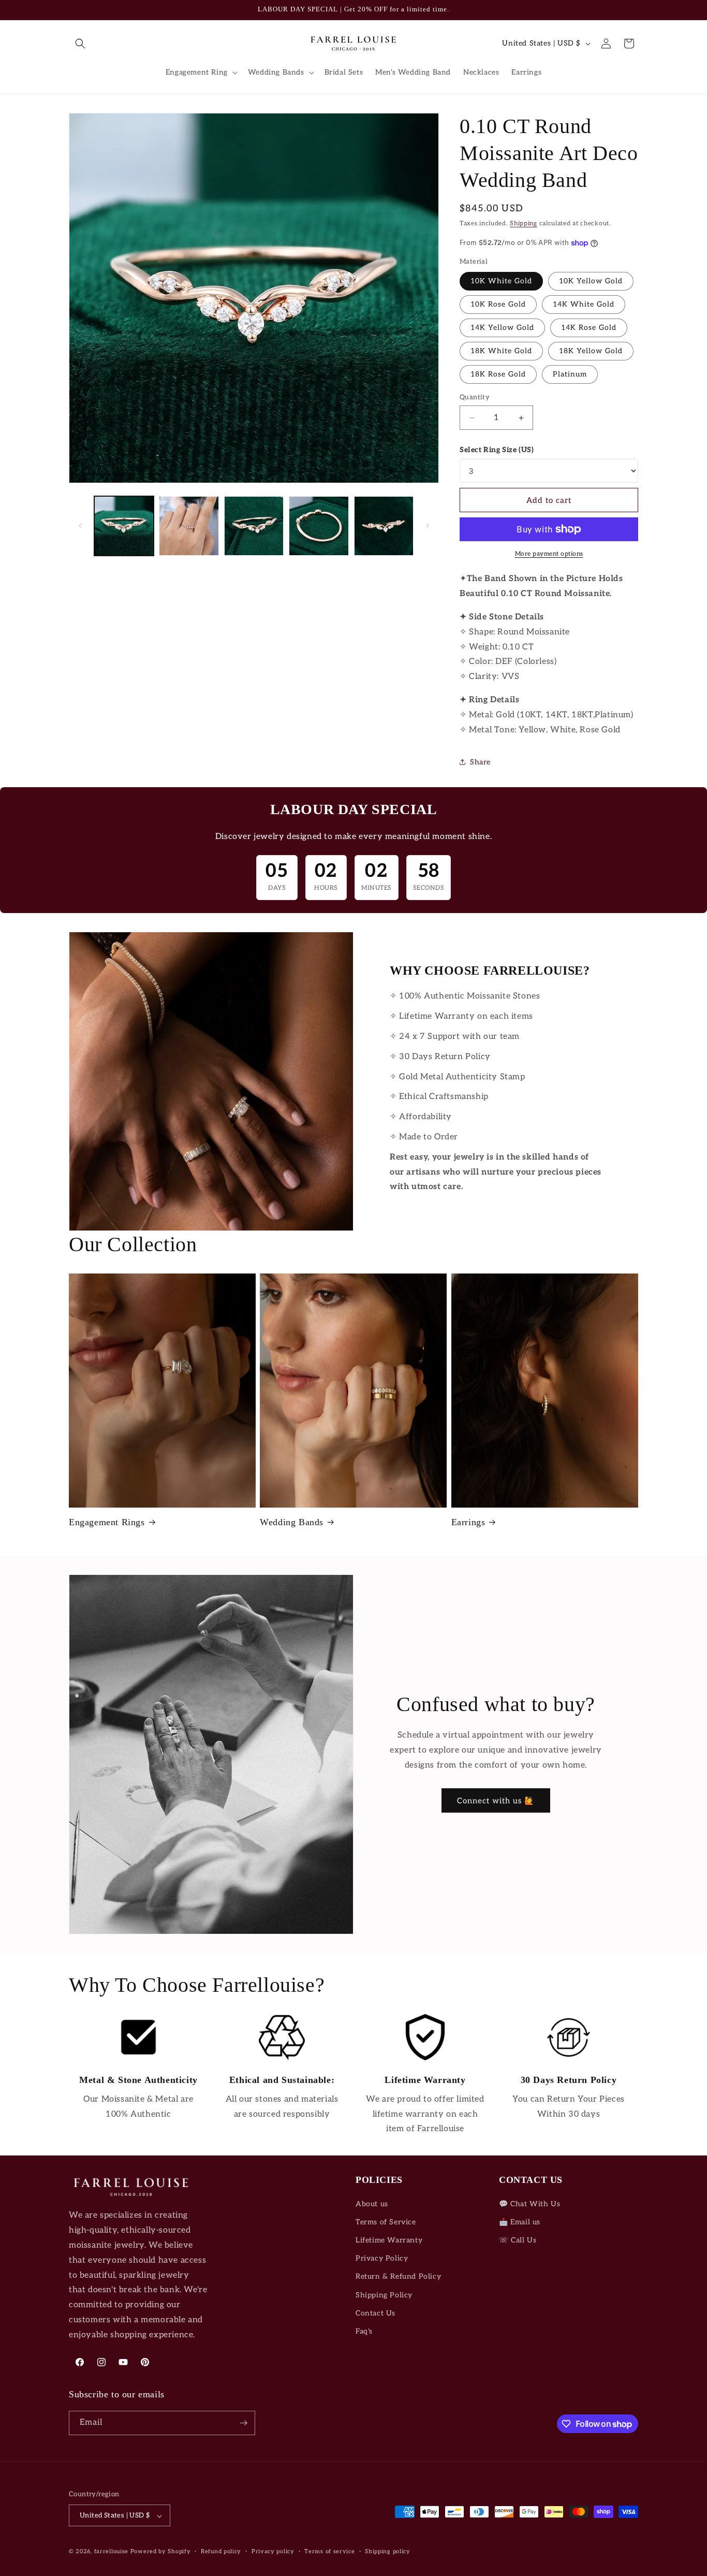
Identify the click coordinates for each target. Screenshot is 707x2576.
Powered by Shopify (161, 2552)
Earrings (468, 1522)
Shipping (524, 223)
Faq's (364, 2331)
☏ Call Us (518, 2240)
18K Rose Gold (498, 374)
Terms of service (329, 2551)
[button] (80, 44)
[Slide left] (80, 526)
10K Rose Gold (498, 304)
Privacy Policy (382, 2258)
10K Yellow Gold (591, 281)
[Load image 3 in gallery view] (254, 526)
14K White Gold (584, 304)
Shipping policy (388, 2551)
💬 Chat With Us (529, 2204)
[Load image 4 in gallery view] (319, 526)
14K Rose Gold (589, 328)
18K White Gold (501, 351)
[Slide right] (428, 526)
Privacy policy (273, 2551)
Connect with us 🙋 (496, 1801)
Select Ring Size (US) (497, 450)
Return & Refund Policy (398, 2277)
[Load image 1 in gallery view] (124, 526)
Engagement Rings (107, 1522)
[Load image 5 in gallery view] (384, 526)
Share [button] (480, 762)
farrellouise (111, 2552)
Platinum (570, 374)
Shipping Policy (384, 2295)
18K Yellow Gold (591, 351)
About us (372, 2204)
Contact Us (375, 2313)
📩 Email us (520, 2222)
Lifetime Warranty (389, 2240)
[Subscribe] (243, 2423)
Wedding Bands (292, 1522)
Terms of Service (386, 2222)
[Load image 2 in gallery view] (189, 526)
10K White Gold (501, 281)
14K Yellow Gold (502, 328)
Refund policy (221, 2551)
